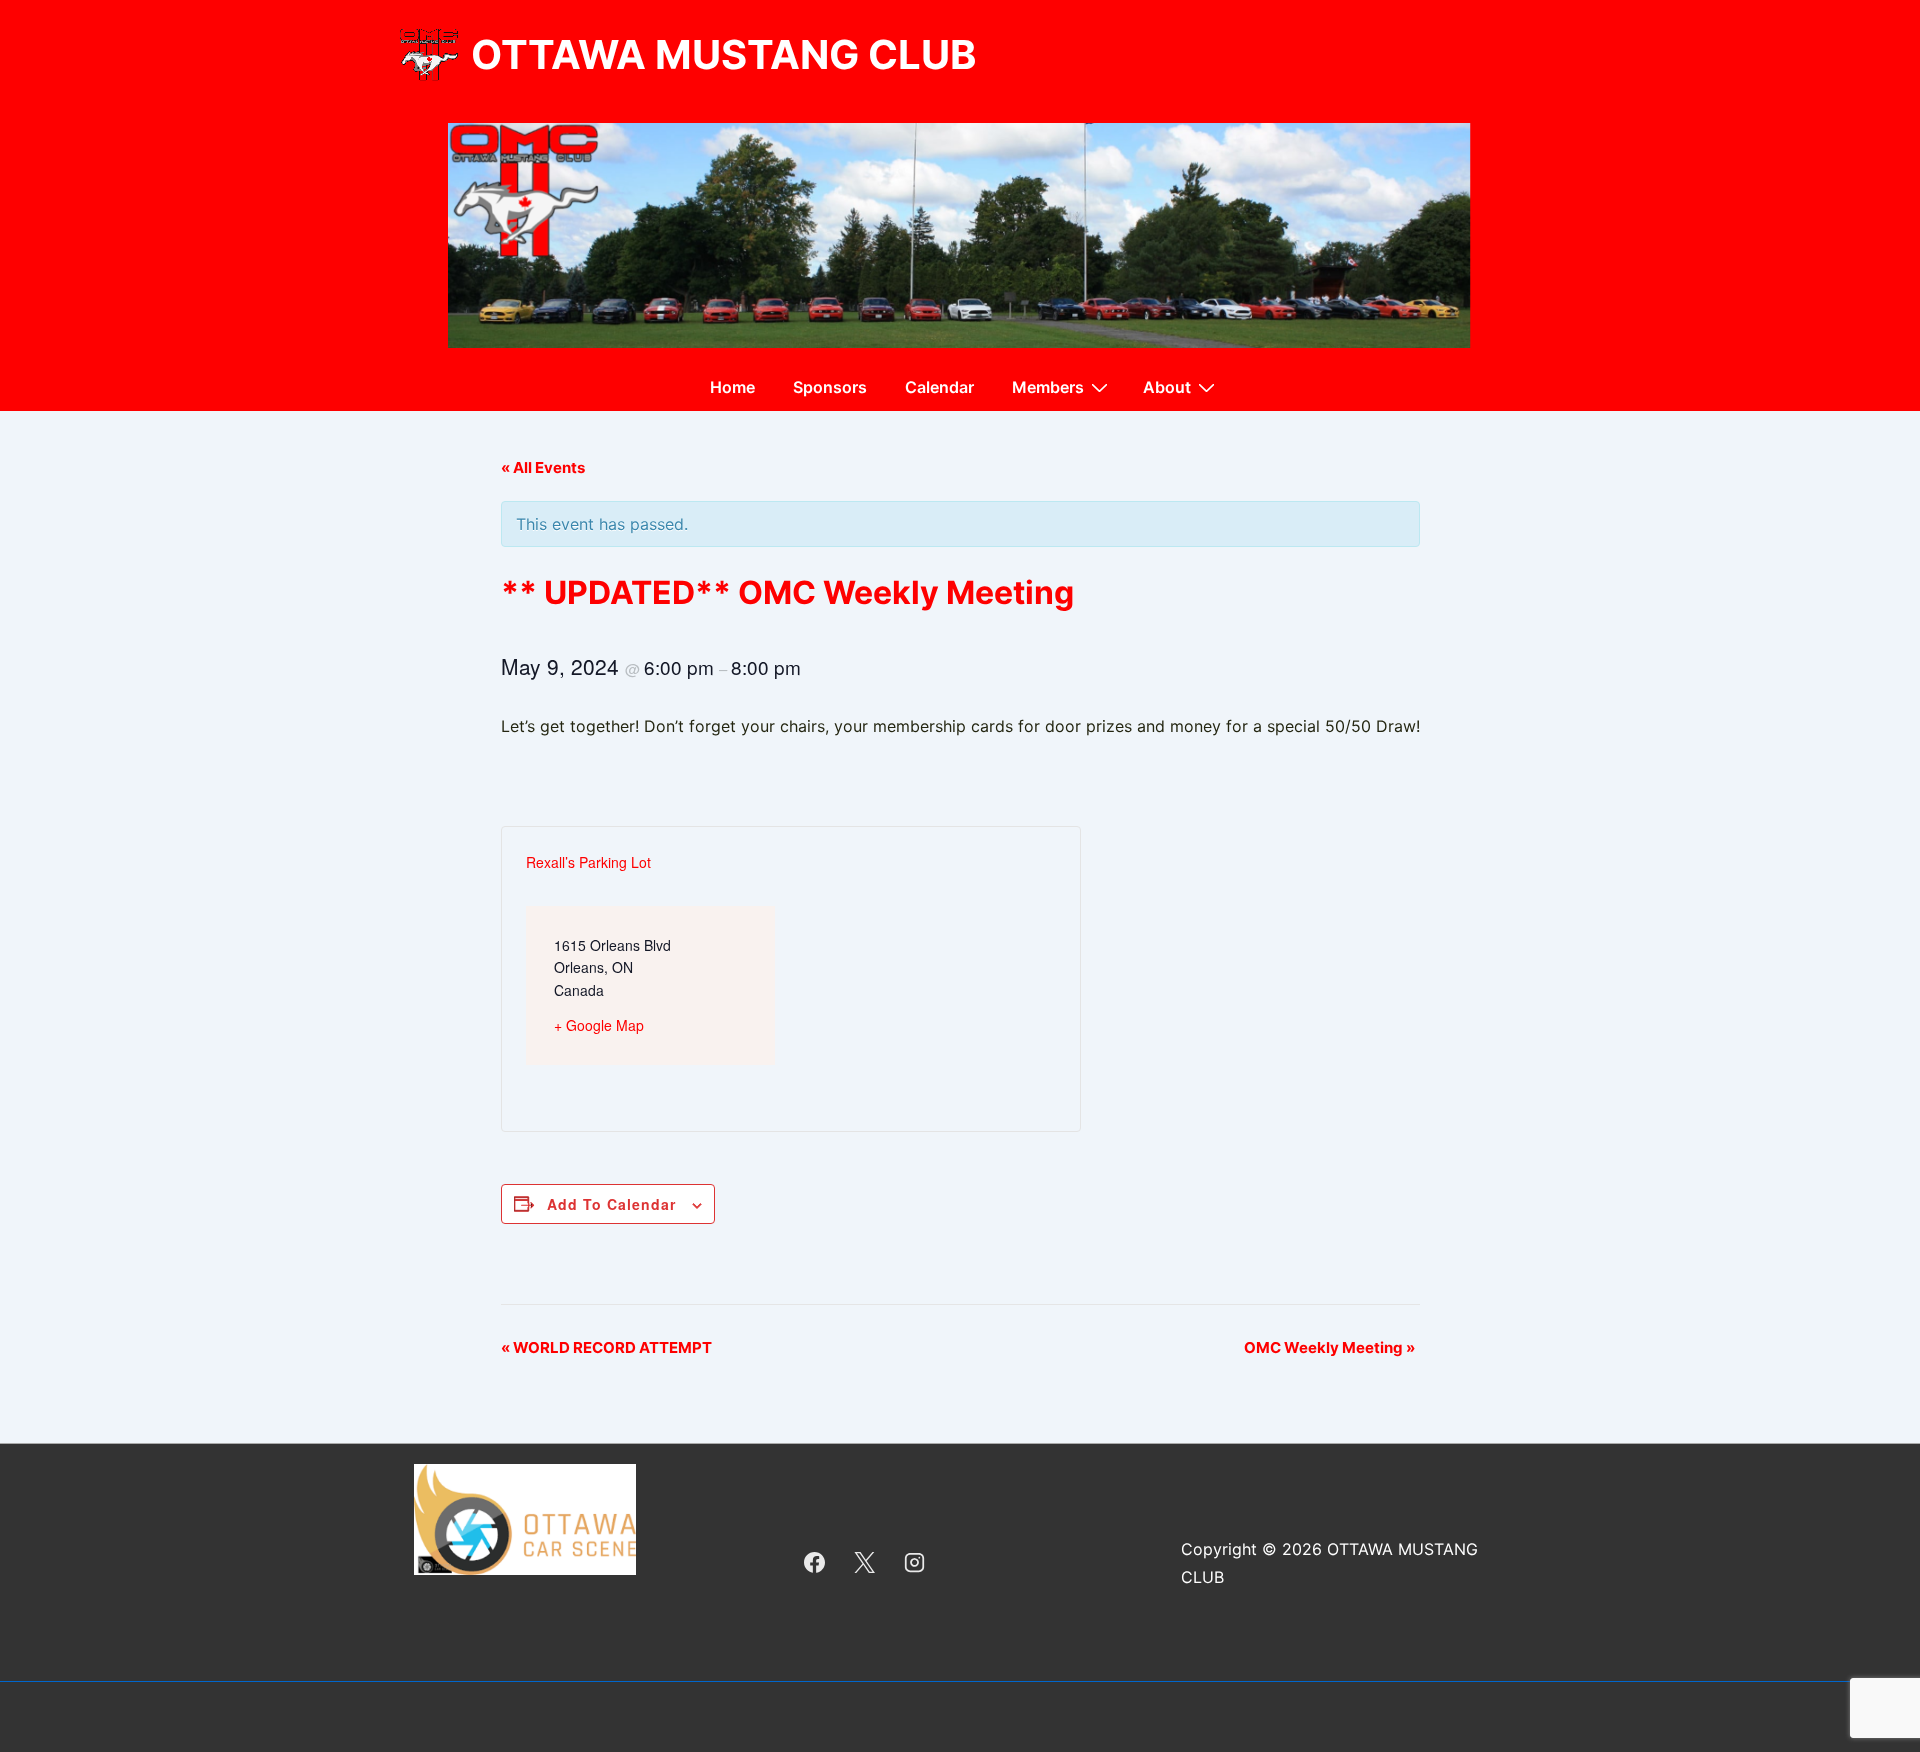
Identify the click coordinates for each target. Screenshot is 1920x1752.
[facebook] (815, 1563)
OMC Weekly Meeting (1329, 1347)
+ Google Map (599, 1025)
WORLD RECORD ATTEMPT (606, 1347)
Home (732, 387)
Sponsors (830, 387)
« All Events (543, 467)
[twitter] (865, 1563)
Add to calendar (611, 1204)
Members (1048, 387)
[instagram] (915, 1563)
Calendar (939, 387)
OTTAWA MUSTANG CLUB (723, 54)
